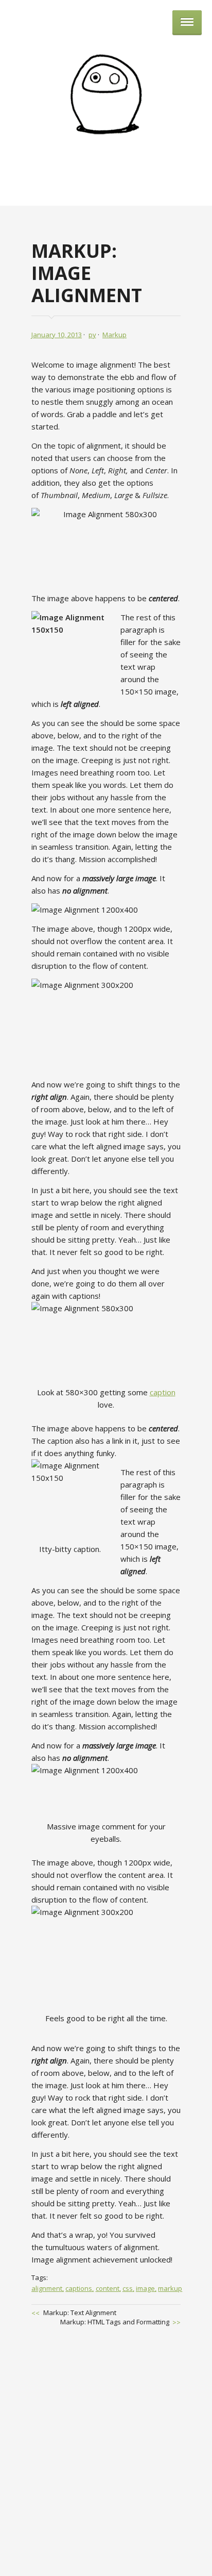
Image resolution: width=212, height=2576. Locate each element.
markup (170, 2288)
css (128, 2288)
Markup (114, 335)
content (108, 2288)
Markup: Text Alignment (80, 2313)
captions (79, 2288)
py (92, 335)
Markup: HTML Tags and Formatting (115, 2322)
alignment (47, 2288)
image (145, 2288)
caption (163, 1392)
